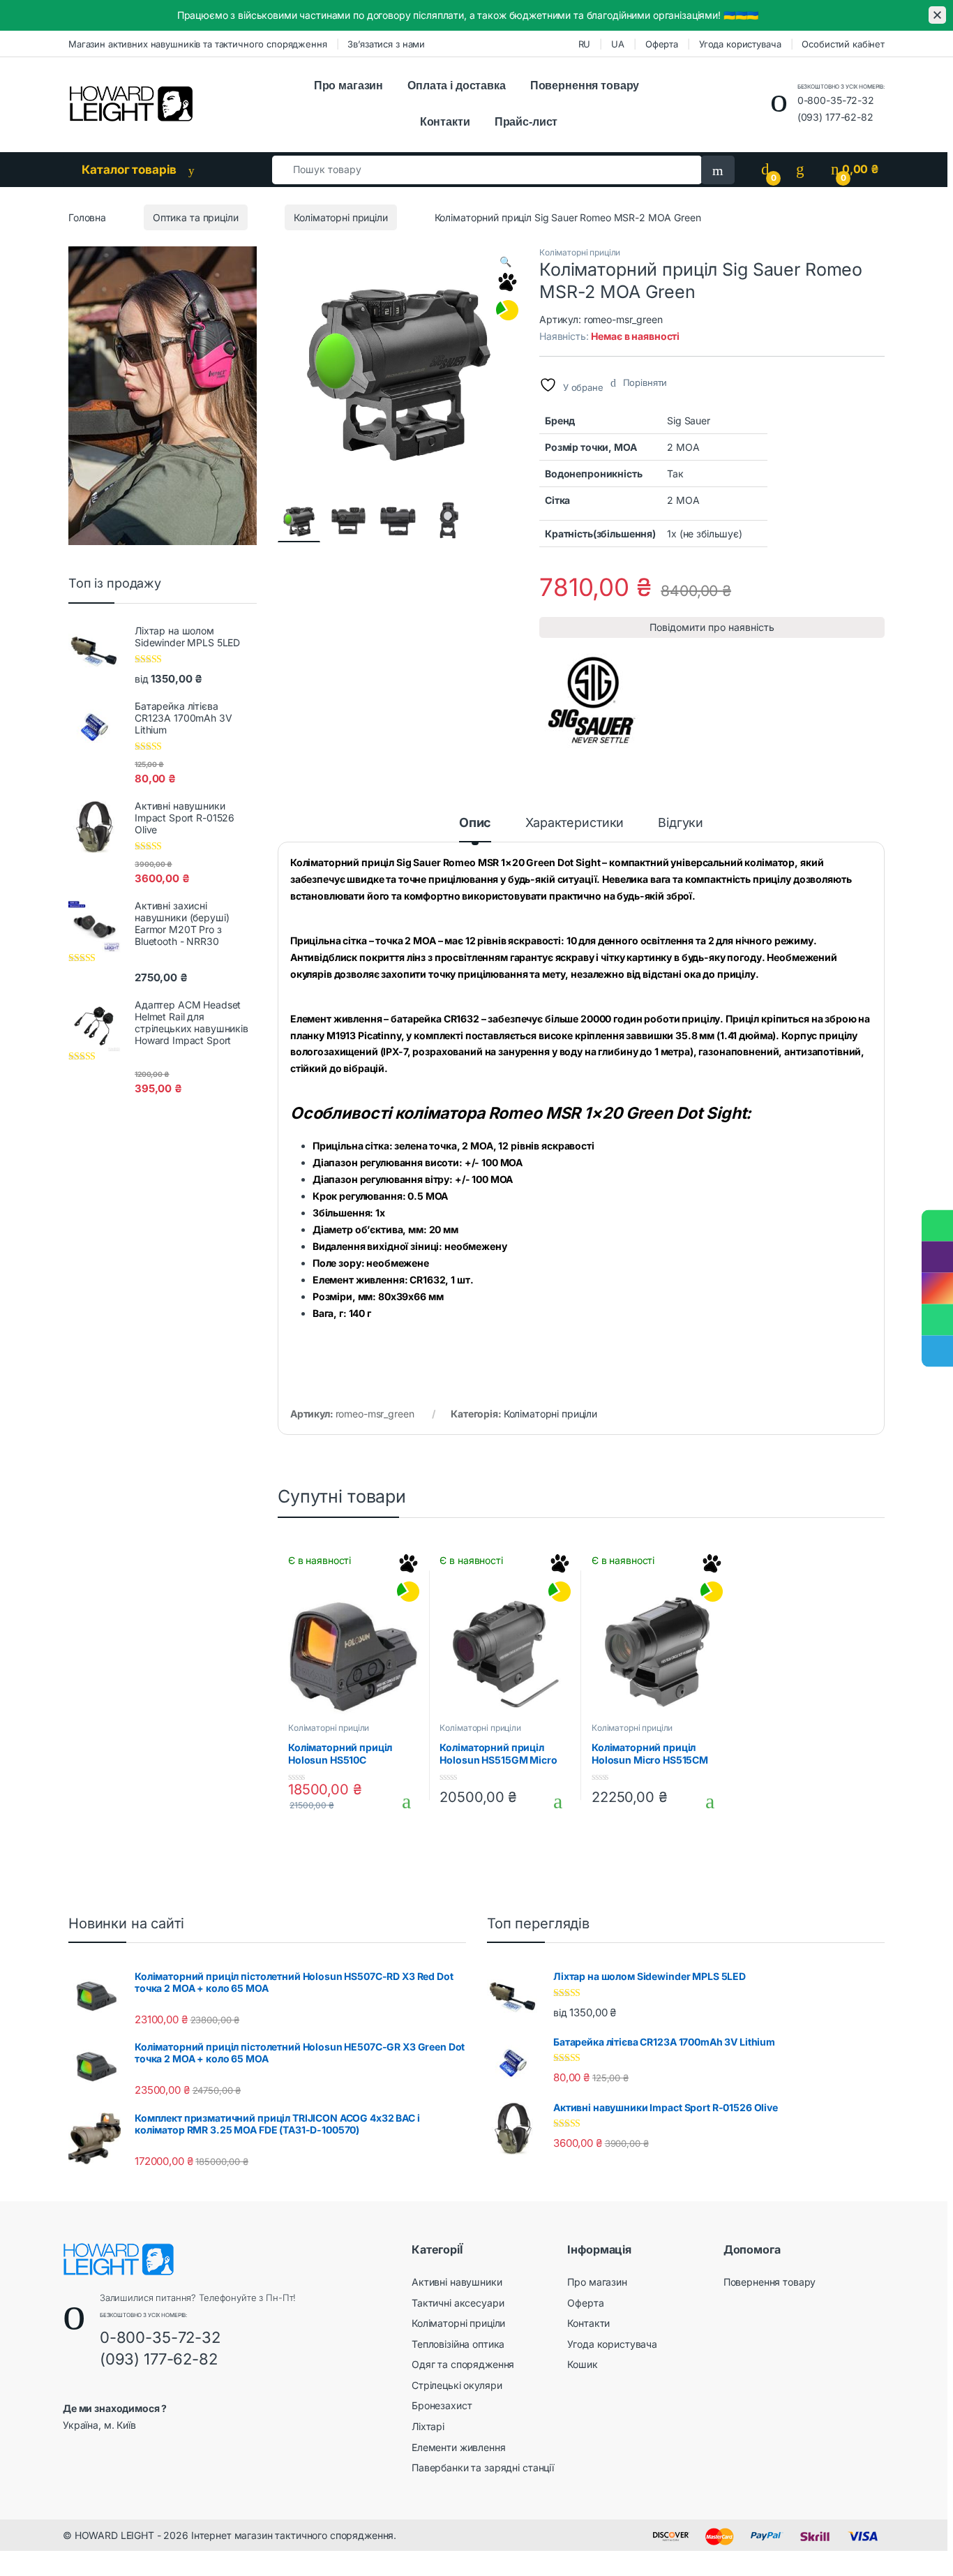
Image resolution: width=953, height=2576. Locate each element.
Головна (87, 217)
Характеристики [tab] (575, 823)
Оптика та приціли (196, 217)
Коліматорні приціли (340, 217)
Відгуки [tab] (681, 823)
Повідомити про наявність (712, 627)
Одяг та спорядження (463, 2364)
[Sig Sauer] (592, 700)
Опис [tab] (475, 823)
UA (618, 44)
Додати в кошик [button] (401, 1801)
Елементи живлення (459, 2447)
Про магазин (348, 85)
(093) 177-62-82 (835, 117)
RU (585, 44)
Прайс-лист (526, 122)
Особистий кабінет (843, 44)
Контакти (445, 122)
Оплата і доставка (457, 85)
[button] (505, 262)
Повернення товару (585, 85)
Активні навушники (457, 2282)
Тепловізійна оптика (458, 2344)
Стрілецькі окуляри (457, 2385)
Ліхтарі (428, 2426)
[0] (765, 169)
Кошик (582, 2364)
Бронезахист (442, 2405)
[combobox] (487, 170)
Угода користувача (740, 44)
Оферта (662, 44)
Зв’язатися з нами (386, 44)
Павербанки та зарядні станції (483, 2467)
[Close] (937, 15)
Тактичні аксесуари (458, 2303)
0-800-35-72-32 (836, 100)
